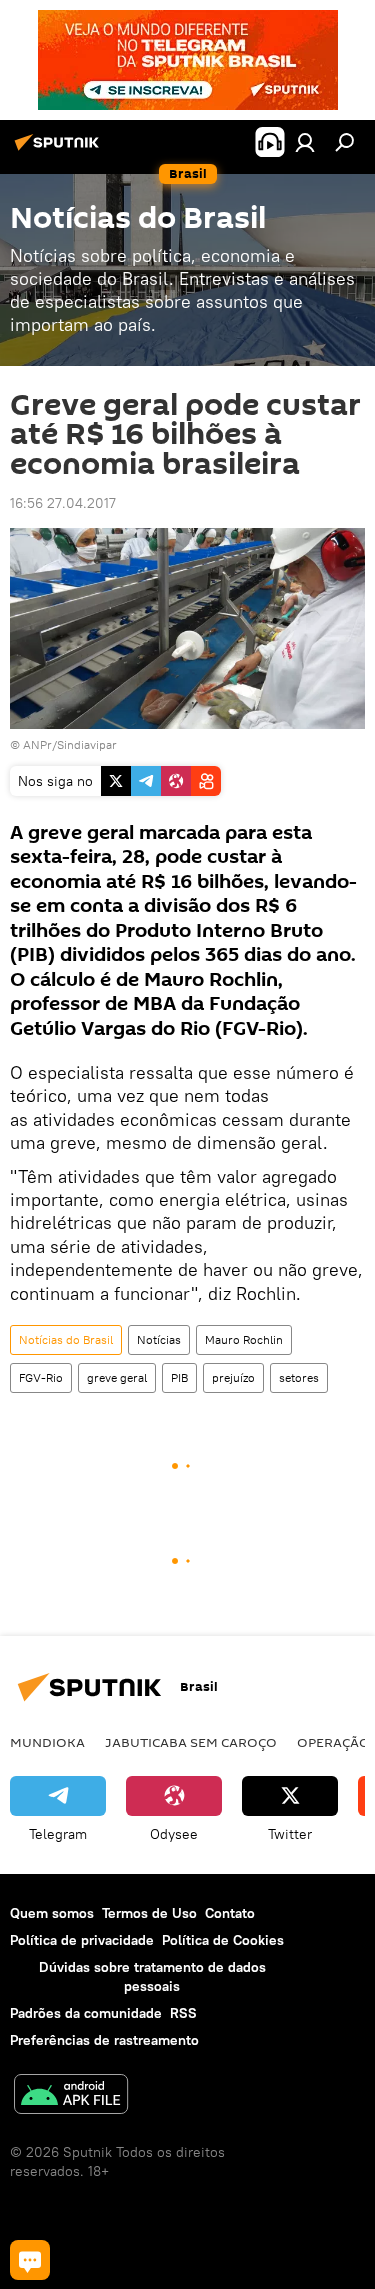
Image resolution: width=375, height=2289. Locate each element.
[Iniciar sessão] (305, 142)
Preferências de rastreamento (104, 2040)
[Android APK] (71, 2096)
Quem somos (52, 1913)
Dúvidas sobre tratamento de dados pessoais (152, 1976)
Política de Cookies (223, 1940)
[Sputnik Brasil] (60, 150)
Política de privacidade (82, 1940)
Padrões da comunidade (86, 2013)
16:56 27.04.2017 (63, 503)
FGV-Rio (41, 1377)
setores (299, 1377)
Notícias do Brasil (66, 1339)
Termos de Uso (149, 1913)
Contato (230, 1913)
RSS (183, 2013)
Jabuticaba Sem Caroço (191, 1742)
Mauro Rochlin (244, 1339)
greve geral (117, 1377)
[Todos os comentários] (30, 2260)
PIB (179, 1377)
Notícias (159, 1339)
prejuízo (233, 1377)
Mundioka (47, 1742)
